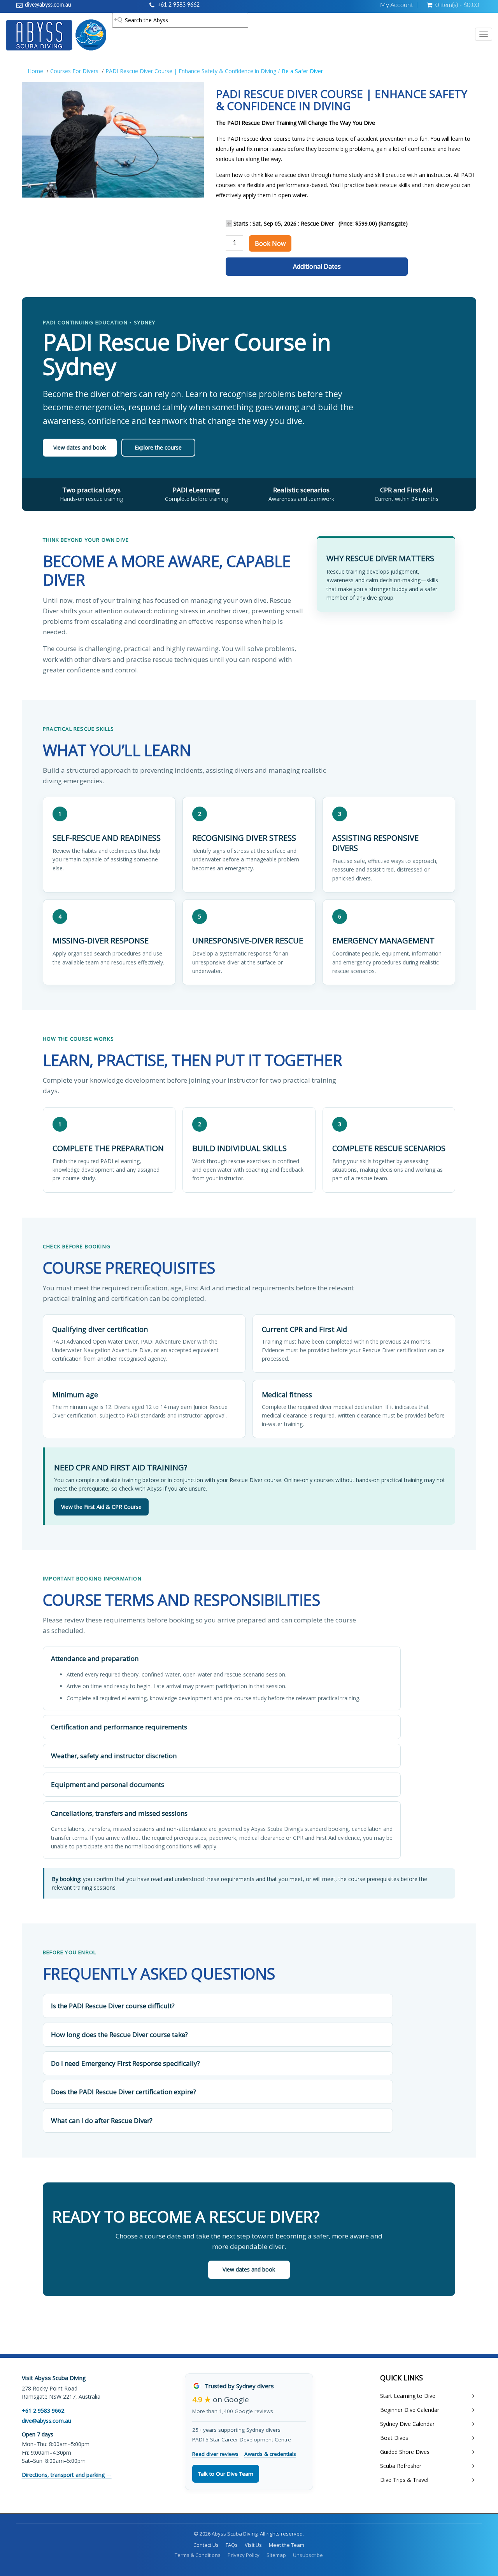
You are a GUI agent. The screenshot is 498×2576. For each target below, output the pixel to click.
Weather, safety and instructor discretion (114, 1756)
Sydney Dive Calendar (407, 2424)
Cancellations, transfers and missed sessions (119, 1813)
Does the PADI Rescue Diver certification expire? (124, 2092)
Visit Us (253, 2545)
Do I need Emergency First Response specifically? (125, 2063)
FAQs (232, 2545)
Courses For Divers (74, 71)
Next (224, 147)
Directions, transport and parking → (67, 2475)
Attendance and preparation (95, 1658)
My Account (396, 5)
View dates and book (80, 447)
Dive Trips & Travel (404, 2480)
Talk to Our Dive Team (226, 2474)
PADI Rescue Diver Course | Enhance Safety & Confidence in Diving (191, 71)
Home (35, 71)
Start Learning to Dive (408, 2396)
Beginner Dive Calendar (410, 2410)
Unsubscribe (308, 2555)
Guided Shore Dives (405, 2452)
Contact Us (206, 2545)
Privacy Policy (244, 2555)
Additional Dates (317, 266)
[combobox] (180, 20)
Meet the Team (287, 2545)
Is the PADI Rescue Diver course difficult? (113, 2006)
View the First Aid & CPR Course (101, 1507)
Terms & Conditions (198, 2555)
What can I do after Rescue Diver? (102, 2120)
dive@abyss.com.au (48, 5)
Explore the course (158, 447)
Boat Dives (394, 2438)
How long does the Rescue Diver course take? (119, 2034)
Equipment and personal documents (108, 1784)
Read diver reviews (215, 2454)
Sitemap (276, 2555)
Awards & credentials (270, 2454)
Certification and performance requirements (119, 1727)
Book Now (270, 243)
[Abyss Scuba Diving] (56, 35)
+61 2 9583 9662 (179, 5)
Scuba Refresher (401, 2466)
